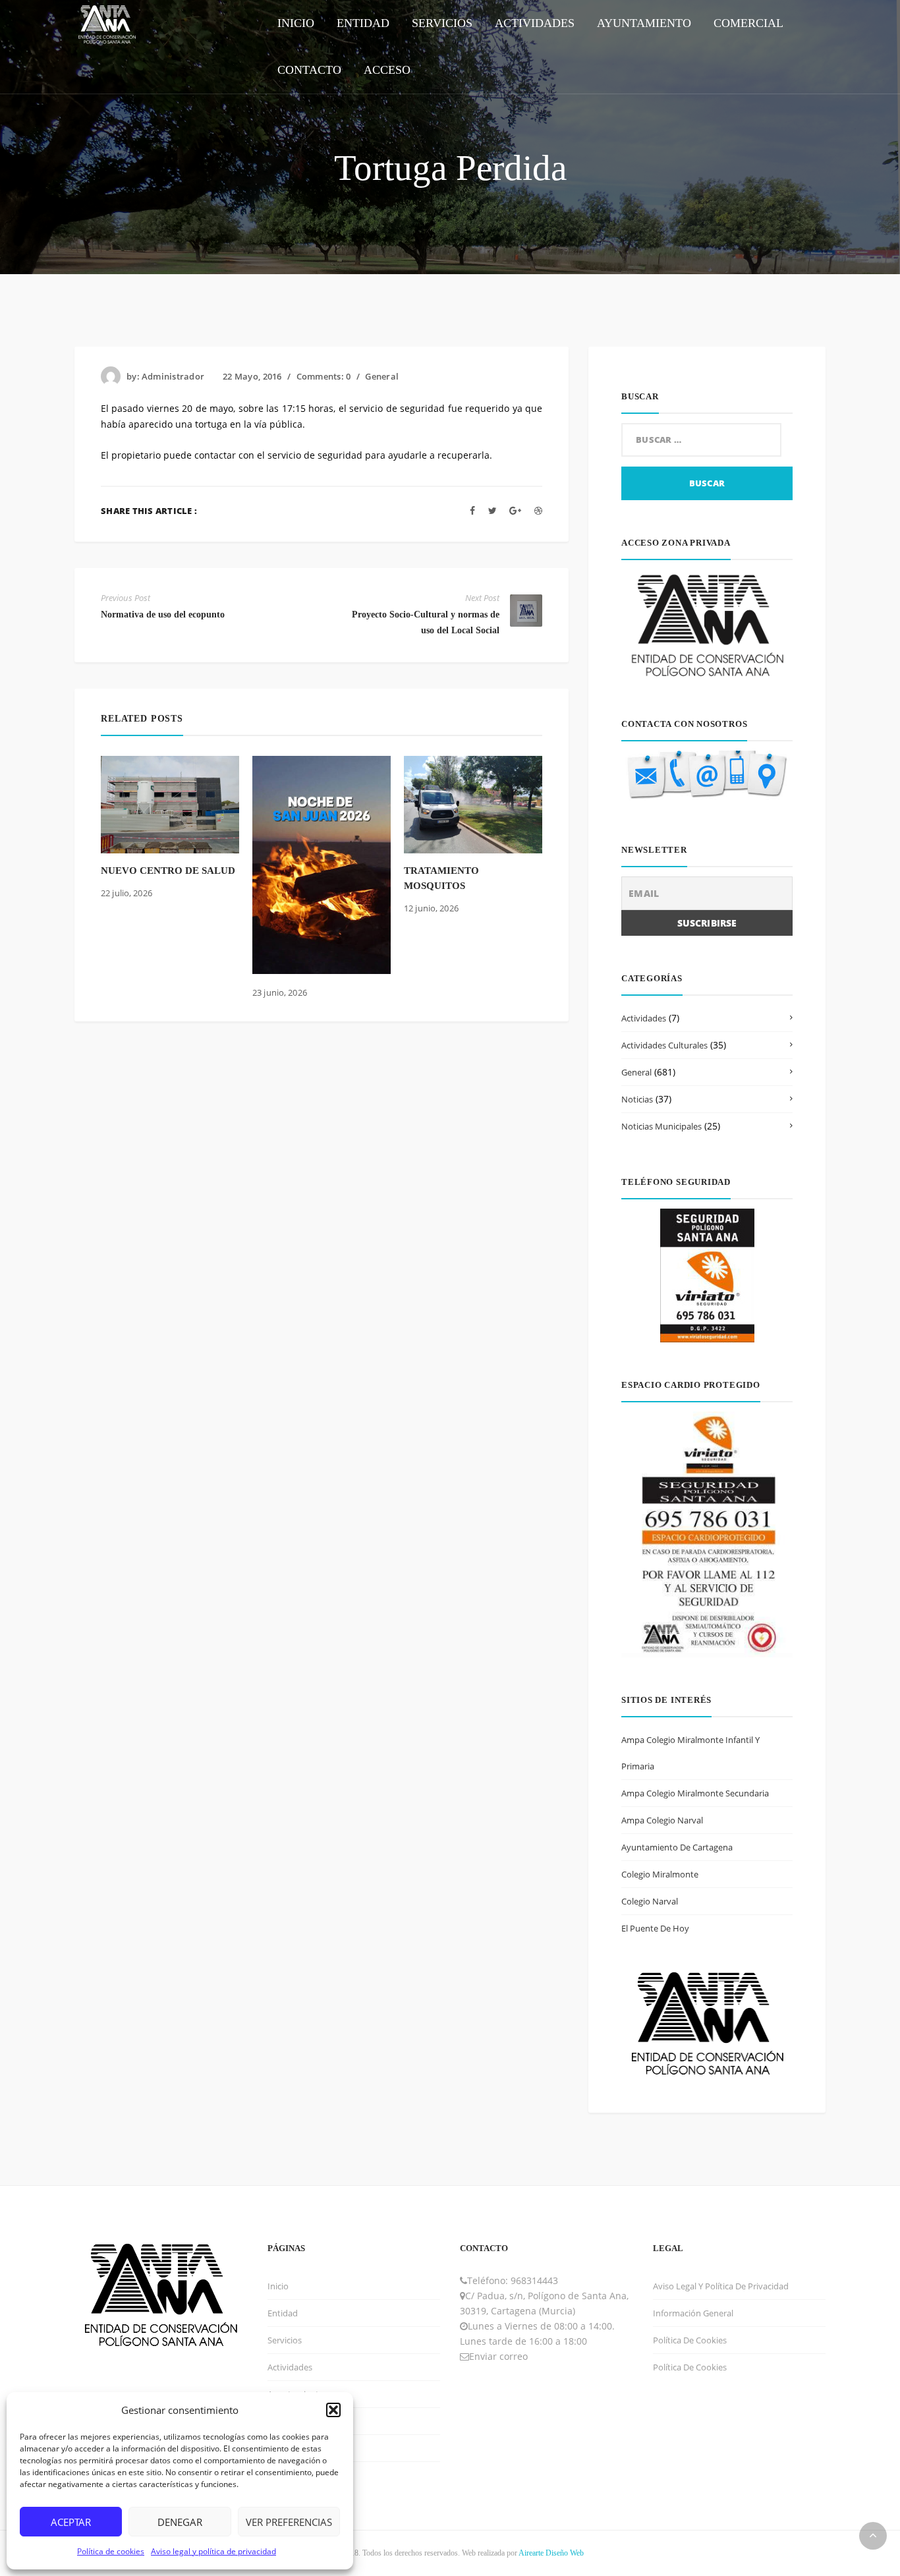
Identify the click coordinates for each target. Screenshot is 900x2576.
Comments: (324, 376)
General (382, 376)
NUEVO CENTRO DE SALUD (168, 871)
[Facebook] (472, 510)
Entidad (283, 2313)
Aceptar (71, 2522)
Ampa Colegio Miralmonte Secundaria (695, 1793)
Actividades (644, 1018)
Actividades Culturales (664, 1045)
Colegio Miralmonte (660, 1874)
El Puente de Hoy (655, 1928)
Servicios (285, 2340)
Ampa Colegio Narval (662, 1820)
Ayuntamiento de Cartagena (677, 1847)
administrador (173, 376)
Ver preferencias (289, 2522)
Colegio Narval (650, 1901)
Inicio (278, 2286)
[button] (333, 2410)
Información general (693, 2313)
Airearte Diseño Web (551, 2553)
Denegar (180, 2522)
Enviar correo (498, 2356)
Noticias (637, 1099)
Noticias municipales (661, 1126)
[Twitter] (492, 510)
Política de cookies (111, 2551)
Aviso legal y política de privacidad (213, 2551)
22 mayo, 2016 (252, 376)
